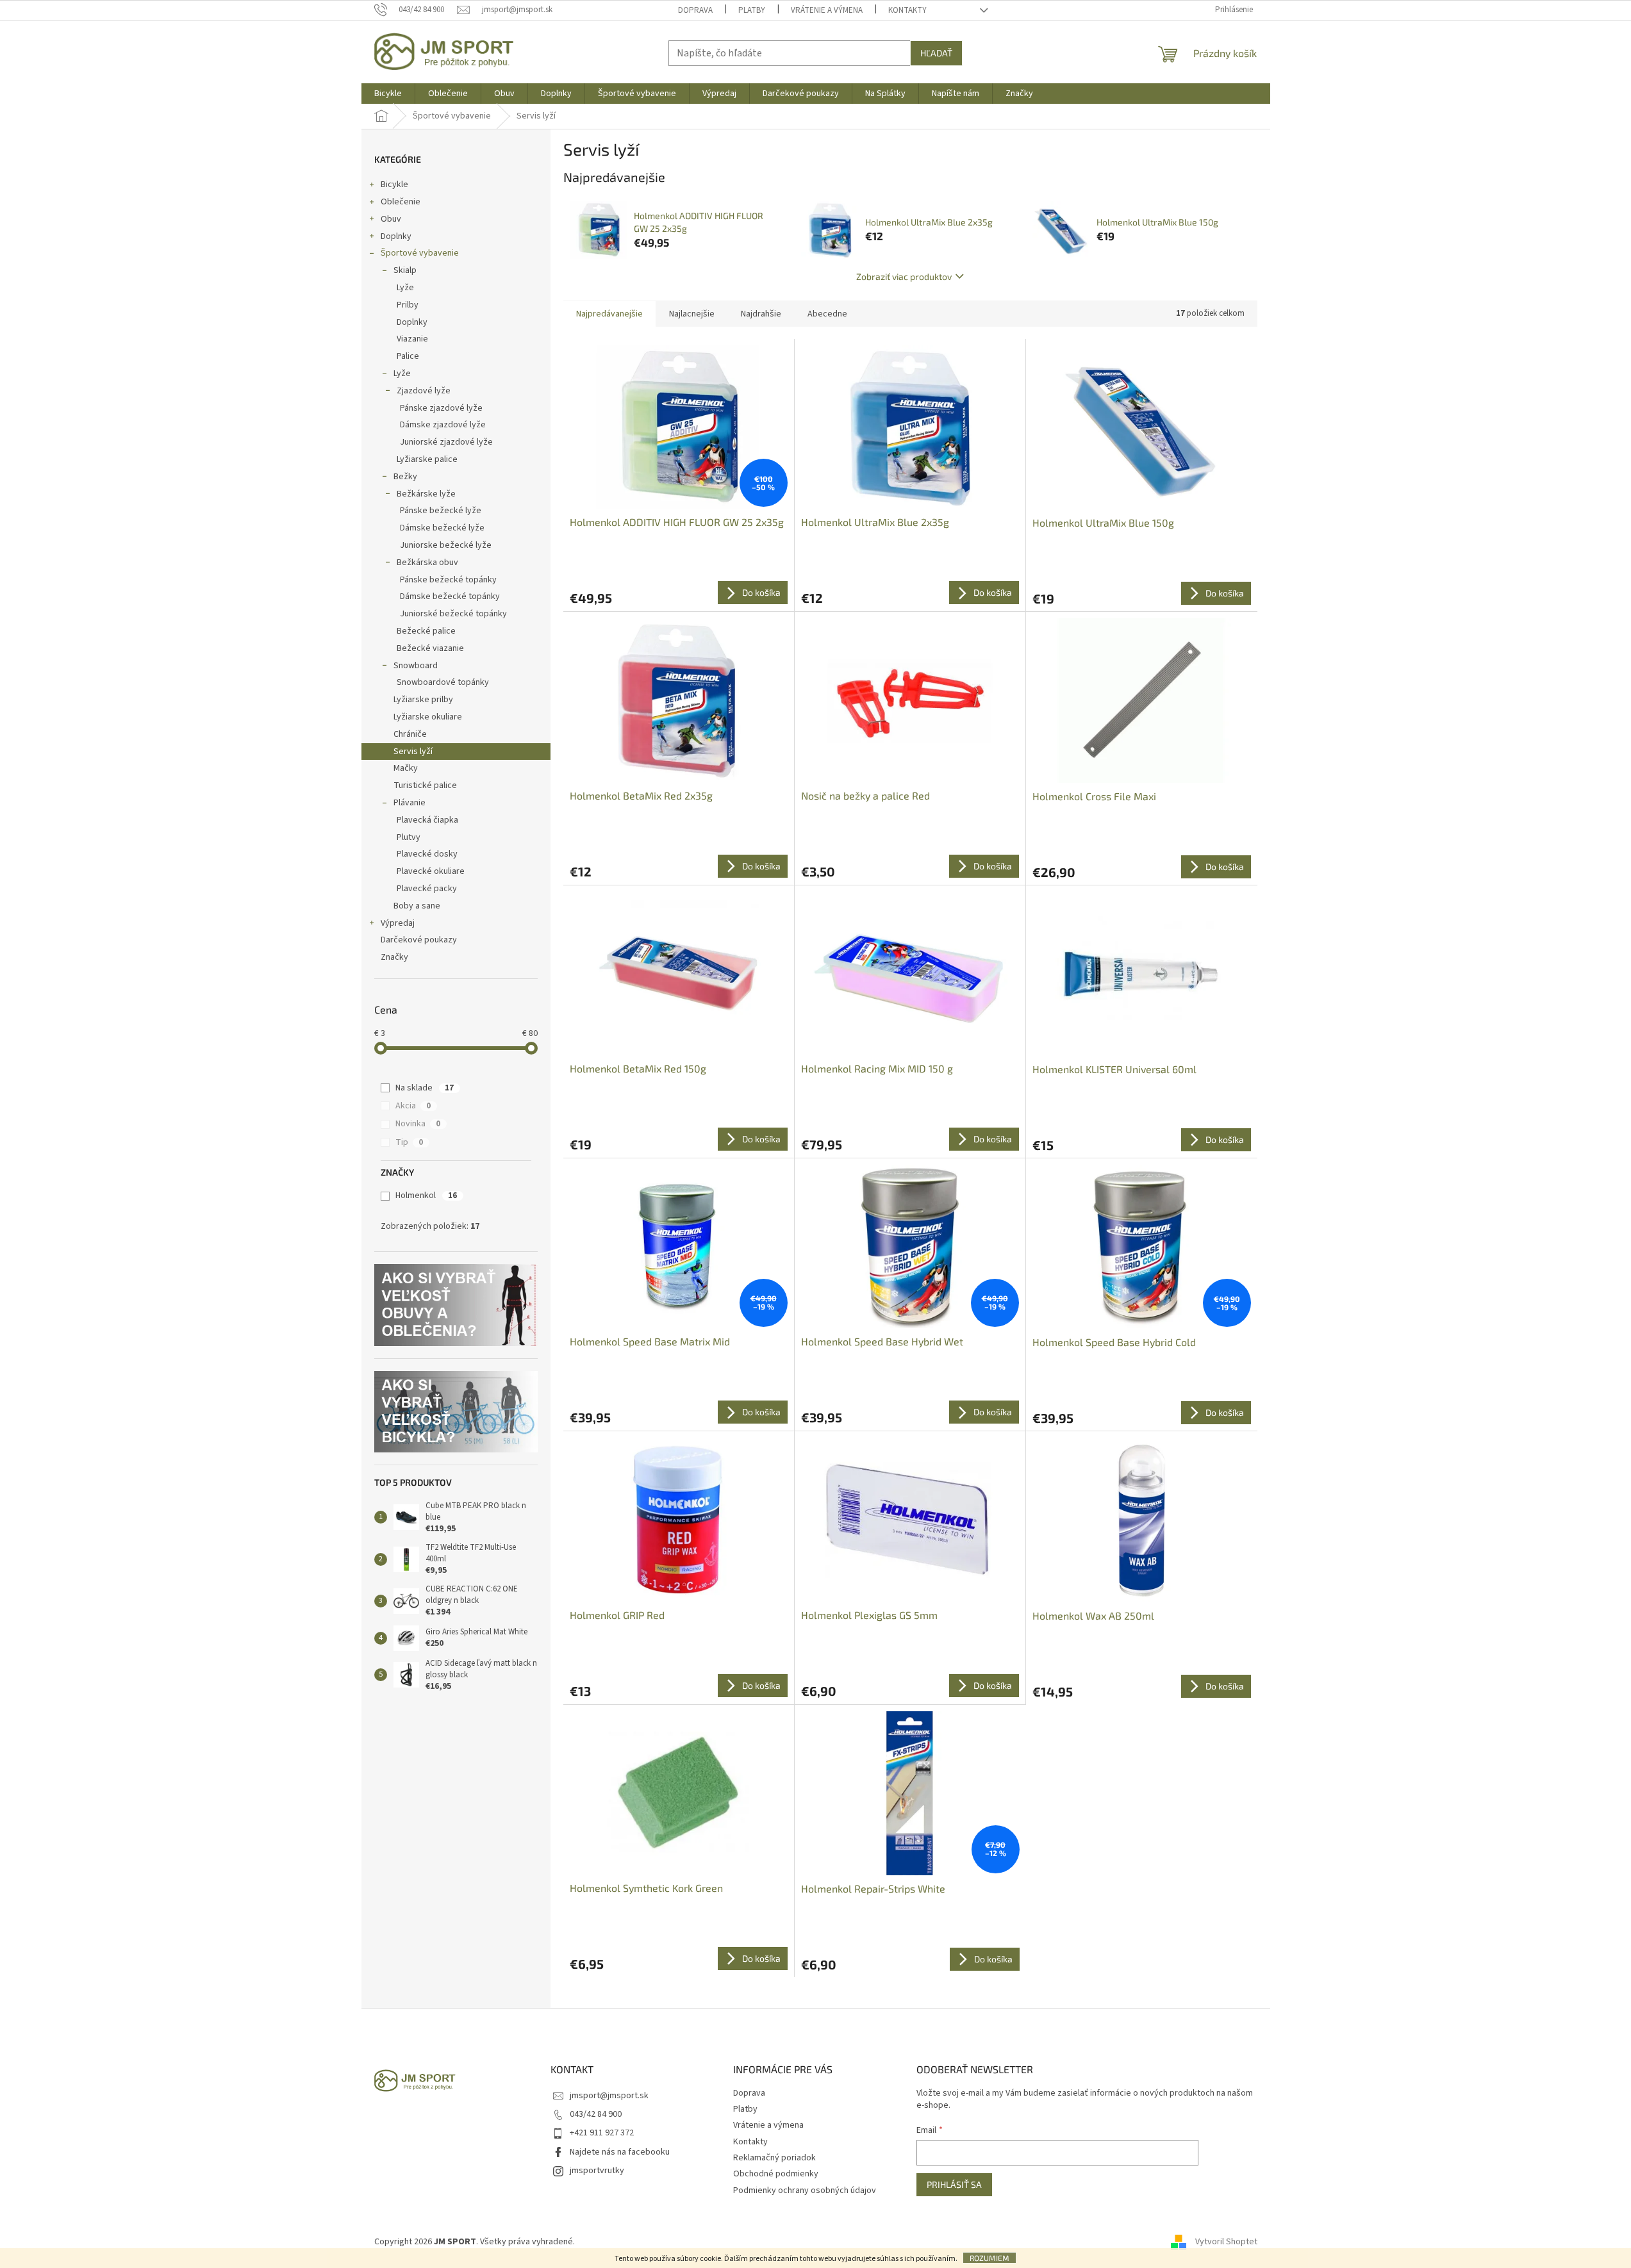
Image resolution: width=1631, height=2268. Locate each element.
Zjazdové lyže (424, 391)
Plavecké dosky (427, 854)
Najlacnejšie (692, 314)
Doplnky (396, 236)
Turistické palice (425, 785)
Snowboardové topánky (443, 682)
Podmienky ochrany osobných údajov (805, 2190)
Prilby (408, 305)
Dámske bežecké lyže (442, 528)
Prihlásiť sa (954, 2184)
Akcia (413, 1106)
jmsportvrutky (597, 2171)
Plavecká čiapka (427, 820)
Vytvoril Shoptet (1226, 2242)
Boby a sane (417, 906)
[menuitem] (388, 94)
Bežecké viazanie (430, 648)
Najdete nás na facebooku (620, 2152)
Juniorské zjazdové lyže (446, 442)
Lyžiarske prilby (423, 700)
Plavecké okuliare (431, 871)
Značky (394, 957)
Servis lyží (413, 752)
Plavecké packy (427, 889)
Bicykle (394, 185)
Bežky (405, 477)
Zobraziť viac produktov (904, 276)
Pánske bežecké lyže (441, 511)
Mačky (406, 768)
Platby (752, 10)
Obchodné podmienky (776, 2174)
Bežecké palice (426, 631)
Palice (408, 356)
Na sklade (425, 1088)
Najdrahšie (761, 314)
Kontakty (907, 10)
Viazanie (412, 339)
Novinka (418, 1124)
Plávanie (410, 803)
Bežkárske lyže (426, 494)
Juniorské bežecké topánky (453, 614)
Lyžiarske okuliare (428, 717)
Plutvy (409, 837)
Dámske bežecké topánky (450, 596)
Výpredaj (398, 923)
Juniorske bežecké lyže (446, 545)
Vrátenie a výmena (827, 10)
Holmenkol (426, 1196)
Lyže (405, 288)
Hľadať (936, 53)
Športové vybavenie (420, 253)
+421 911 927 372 (602, 2133)
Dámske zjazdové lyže (443, 425)
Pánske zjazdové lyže (441, 408)
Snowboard (416, 666)
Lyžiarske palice (427, 459)
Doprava (695, 10)
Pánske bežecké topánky (448, 580)
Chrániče (410, 734)
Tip (409, 1142)
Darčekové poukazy (419, 940)
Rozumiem (989, 2258)
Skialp (405, 270)
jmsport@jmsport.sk (609, 2096)
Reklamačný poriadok (774, 2158)
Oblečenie (401, 202)
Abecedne (827, 314)
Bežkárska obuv (427, 563)
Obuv (391, 219)
